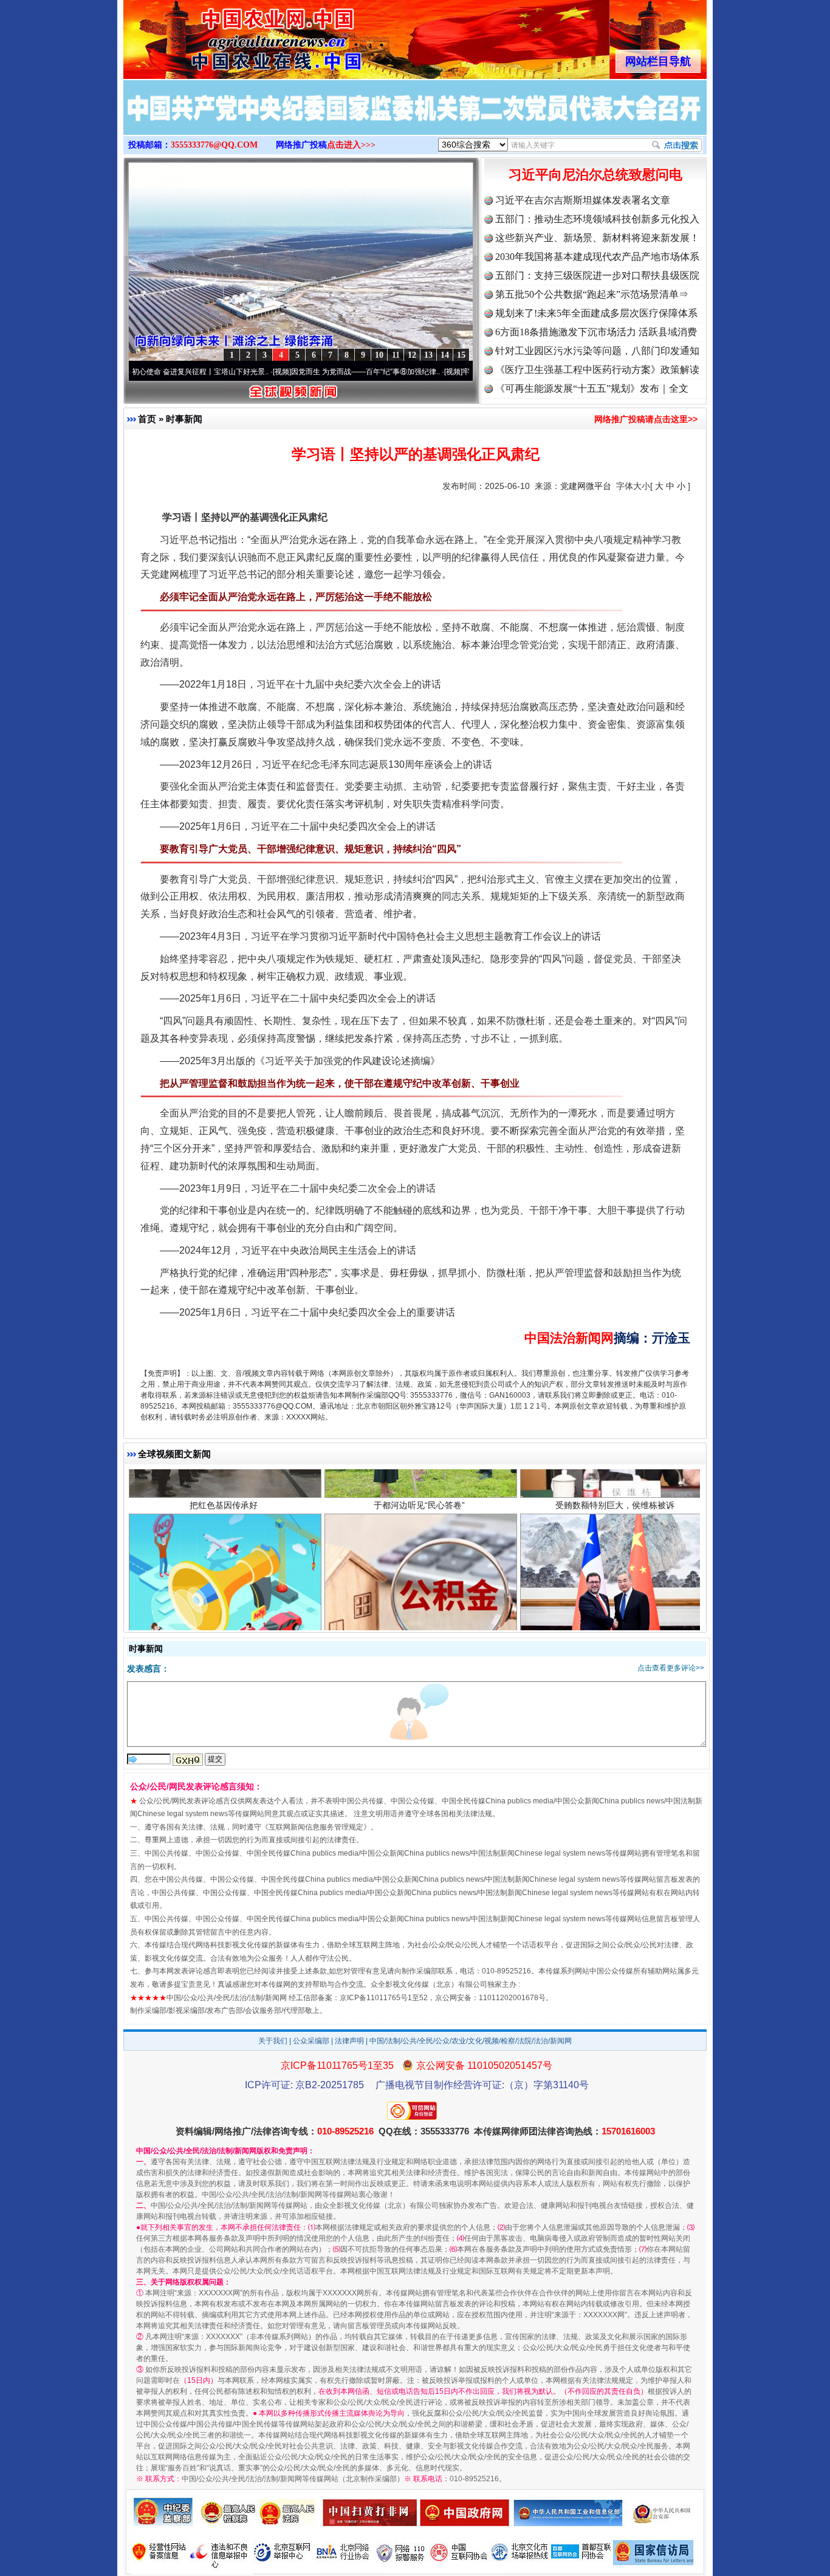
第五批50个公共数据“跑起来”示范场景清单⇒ (592, 294)
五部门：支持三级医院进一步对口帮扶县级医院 (597, 275)
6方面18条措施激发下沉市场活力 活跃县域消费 (596, 332)
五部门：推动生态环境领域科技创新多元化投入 (597, 219)
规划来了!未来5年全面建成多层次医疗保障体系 (596, 313)
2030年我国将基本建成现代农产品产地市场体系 (597, 257)
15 (461, 355)
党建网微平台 (586, 486)
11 (396, 355)
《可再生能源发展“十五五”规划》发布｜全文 (592, 388)
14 (445, 355)
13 (428, 355)
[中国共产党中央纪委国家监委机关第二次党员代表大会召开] (415, 120)
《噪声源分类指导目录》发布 (224, 1559)
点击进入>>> (351, 145)
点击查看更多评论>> (671, 1668)
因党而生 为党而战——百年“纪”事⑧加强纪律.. (282, 372)
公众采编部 (311, 2041)
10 (379, 355)
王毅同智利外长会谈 (615, 1559)
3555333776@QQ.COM (214, 145)
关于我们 (273, 2041)
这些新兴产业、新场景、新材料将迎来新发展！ (597, 238)
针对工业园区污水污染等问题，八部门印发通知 (597, 351)
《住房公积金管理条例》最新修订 (419, 1559)
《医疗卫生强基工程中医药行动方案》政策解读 (597, 370)
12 (412, 355)
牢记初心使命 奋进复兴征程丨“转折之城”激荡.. (453, 372)
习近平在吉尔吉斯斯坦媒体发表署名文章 (583, 200)
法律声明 (349, 2041)
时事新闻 (184, 419)
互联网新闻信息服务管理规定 (316, 1827)
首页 (147, 419)
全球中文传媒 (224, 35)
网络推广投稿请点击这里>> (646, 419)
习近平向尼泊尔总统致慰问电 (595, 175)
